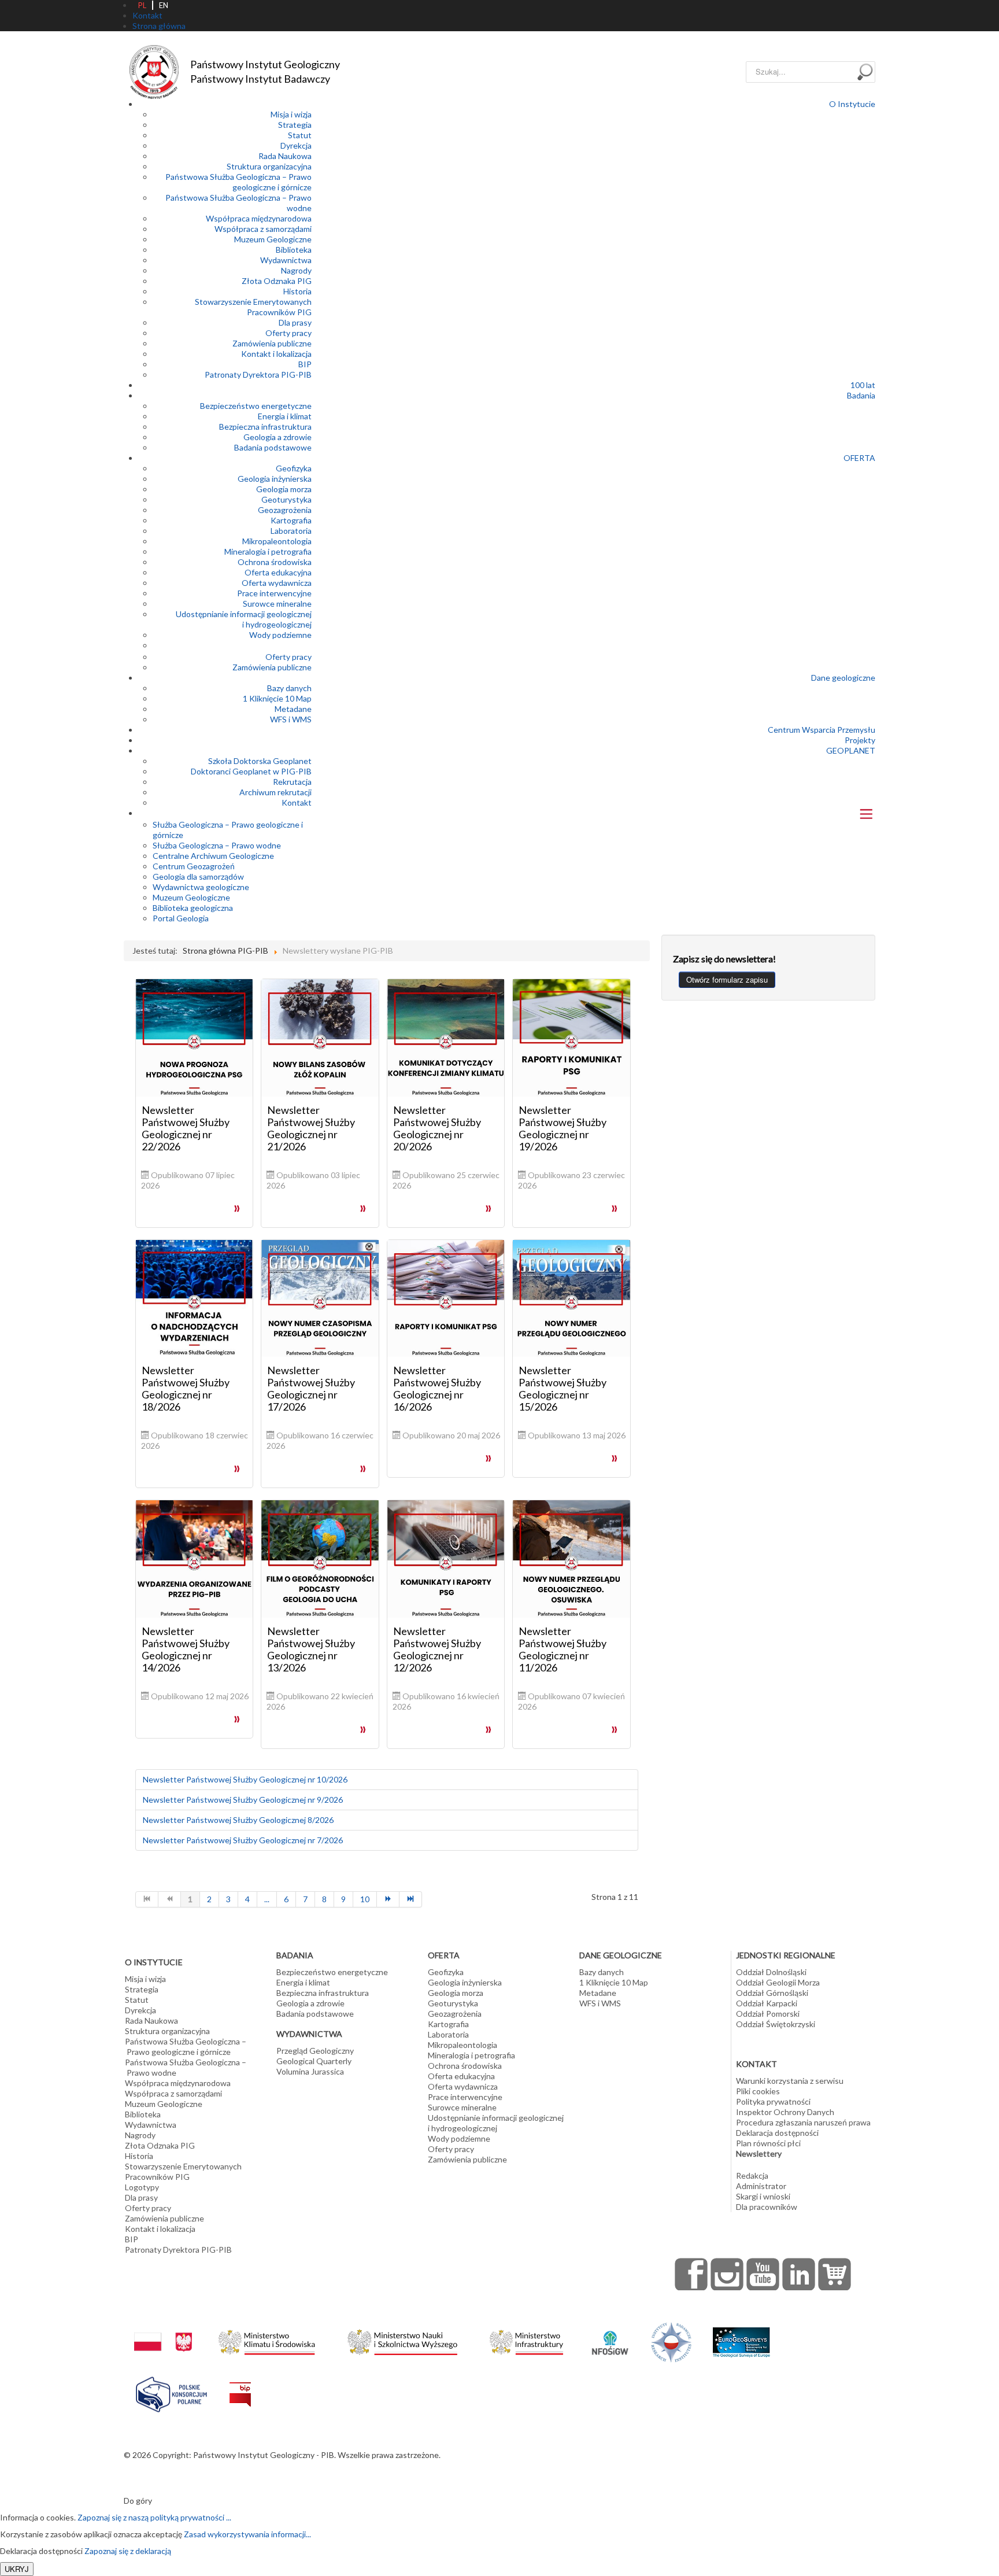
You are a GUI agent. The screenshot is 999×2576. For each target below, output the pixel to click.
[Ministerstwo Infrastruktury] (526, 2339)
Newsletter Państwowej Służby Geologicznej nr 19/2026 (563, 1128)
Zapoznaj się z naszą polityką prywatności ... (154, 2517)
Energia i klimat (285, 416)
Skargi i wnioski (763, 2196)
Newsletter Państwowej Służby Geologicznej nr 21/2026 (311, 1128)
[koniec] (411, 1899)
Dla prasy (295, 322)
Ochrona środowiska (275, 562)
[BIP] (240, 2385)
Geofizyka (294, 468)
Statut (300, 135)
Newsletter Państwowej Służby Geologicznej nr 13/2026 (311, 1649)
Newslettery (759, 2154)
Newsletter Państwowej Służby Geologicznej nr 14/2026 (186, 1649)
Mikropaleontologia (277, 541)
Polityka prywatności (773, 2101)
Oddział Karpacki (767, 2003)
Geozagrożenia (285, 510)
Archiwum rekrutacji (275, 792)
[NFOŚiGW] (610, 2335)
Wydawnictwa (286, 260)
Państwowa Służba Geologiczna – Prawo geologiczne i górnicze (238, 182)
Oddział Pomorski (768, 2014)
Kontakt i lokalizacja (276, 354)
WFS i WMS (291, 719)
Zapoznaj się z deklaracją (128, 2551)
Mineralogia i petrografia (268, 551)
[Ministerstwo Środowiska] (267, 2339)
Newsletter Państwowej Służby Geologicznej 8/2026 (238, 1820)
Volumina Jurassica (310, 2071)
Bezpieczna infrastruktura (265, 427)
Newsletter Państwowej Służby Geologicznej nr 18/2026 (186, 1388)
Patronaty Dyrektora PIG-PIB (258, 374)
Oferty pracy (288, 333)
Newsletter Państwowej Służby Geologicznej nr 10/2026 (245, 1779)
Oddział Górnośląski (772, 1993)
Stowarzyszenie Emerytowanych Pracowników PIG (253, 307)
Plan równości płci (768, 2143)
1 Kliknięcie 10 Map (277, 698)
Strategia (295, 125)
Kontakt (297, 802)
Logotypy (142, 2187)
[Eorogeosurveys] (741, 2336)
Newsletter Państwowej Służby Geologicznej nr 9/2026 (243, 1800)
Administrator (761, 2186)
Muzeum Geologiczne (273, 239)
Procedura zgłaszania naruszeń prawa (803, 2122)
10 (365, 1899)
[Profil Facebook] (691, 2274)
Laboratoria (291, 531)
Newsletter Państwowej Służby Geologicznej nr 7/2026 (243, 1840)
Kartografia (291, 520)
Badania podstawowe (273, 447)
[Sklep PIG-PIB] (835, 2274)
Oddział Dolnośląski (771, 1972)
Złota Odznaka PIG (277, 281)
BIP (305, 364)
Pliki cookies (758, 2091)
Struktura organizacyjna (269, 166)
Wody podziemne (280, 635)
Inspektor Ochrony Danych (785, 2112)
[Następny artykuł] (388, 1899)
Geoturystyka (286, 499)
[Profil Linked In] (799, 2274)
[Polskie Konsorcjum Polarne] (171, 2392)
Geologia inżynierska (275, 479)
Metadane (293, 709)
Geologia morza (284, 489)
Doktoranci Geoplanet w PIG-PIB (251, 771)
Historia (297, 291)
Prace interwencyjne (274, 593)
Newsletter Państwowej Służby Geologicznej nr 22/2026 (186, 1128)
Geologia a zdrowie (277, 437)
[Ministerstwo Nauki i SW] (402, 2340)
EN (164, 5)
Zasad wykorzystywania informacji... (247, 2534)
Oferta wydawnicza (277, 583)
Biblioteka (294, 250)
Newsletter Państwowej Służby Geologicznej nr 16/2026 (437, 1388)
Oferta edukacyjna (278, 572)
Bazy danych (289, 688)
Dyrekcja (296, 145)
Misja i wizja (291, 114)
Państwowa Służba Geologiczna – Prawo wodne (186, 2067)
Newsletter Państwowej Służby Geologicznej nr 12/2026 (437, 1649)
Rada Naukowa (285, 156)
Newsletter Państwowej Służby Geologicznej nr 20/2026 (437, 1128)
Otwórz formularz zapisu (727, 979)
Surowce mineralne (277, 604)
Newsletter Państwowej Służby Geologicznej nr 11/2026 (563, 1649)
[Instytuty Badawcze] (671, 2341)
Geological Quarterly (314, 2061)
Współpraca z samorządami (263, 229)
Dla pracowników (767, 2207)
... (267, 1899)
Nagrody (296, 270)
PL (142, 5)
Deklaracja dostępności (777, 2133)
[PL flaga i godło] (163, 2330)
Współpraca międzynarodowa (259, 218)
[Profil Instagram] (727, 2274)
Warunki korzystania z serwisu (790, 2081)
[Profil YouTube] (763, 2274)
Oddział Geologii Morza (778, 1982)
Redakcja (752, 2175)
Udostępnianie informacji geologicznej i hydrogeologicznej (244, 619)
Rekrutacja (292, 782)
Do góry (138, 2501)
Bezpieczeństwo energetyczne (256, 406)
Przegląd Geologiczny (315, 2051)
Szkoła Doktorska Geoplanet (260, 761)
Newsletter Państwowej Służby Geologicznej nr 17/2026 (311, 1388)
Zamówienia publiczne (272, 343)
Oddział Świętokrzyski (776, 2024)
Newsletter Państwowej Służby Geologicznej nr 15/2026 (563, 1388)
